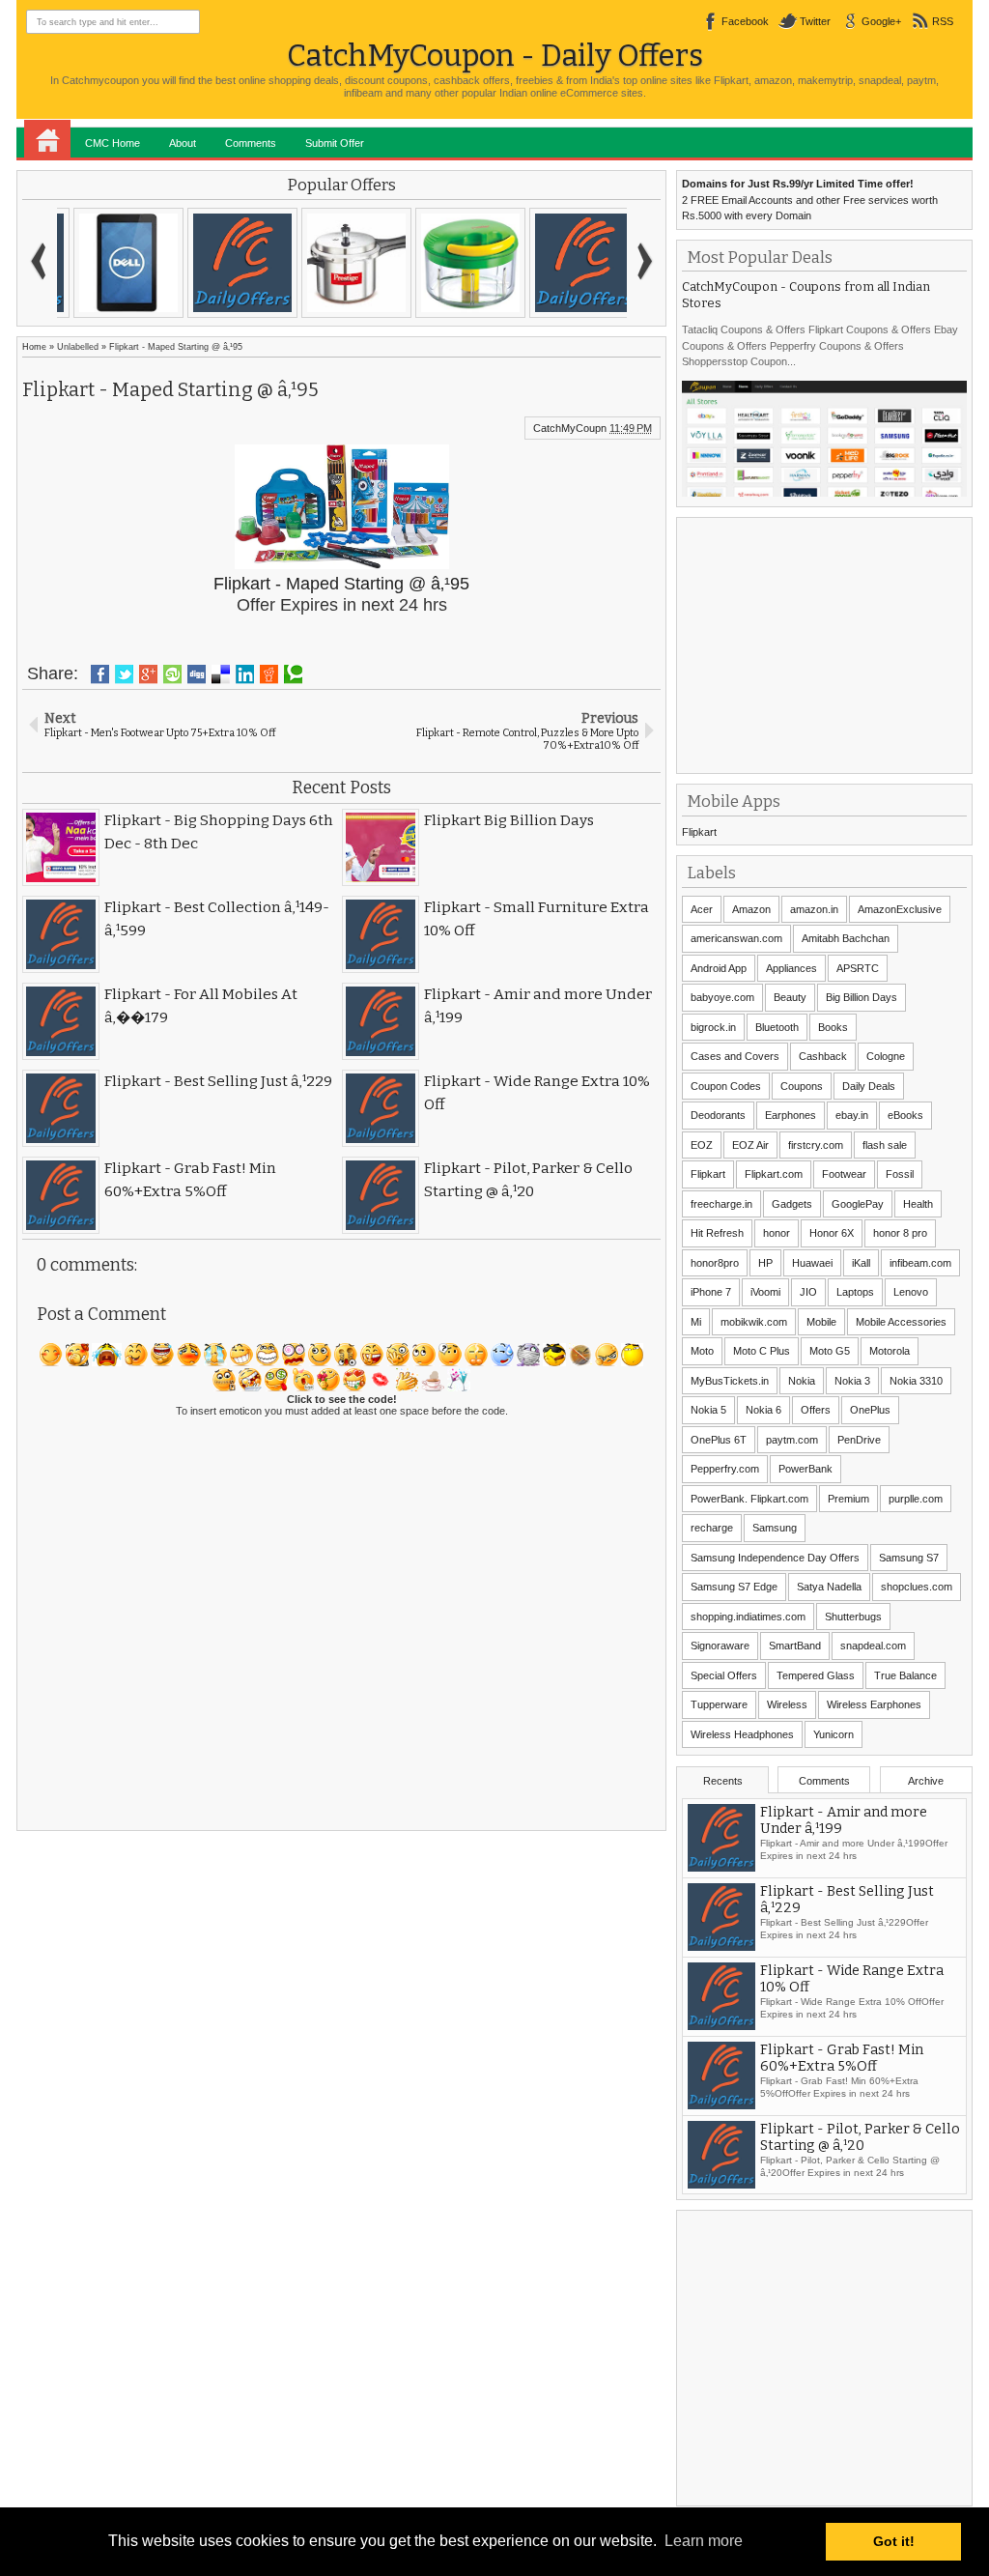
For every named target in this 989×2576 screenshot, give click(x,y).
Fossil (900, 1174)
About (183, 143)
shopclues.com (917, 1587)
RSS (943, 21)
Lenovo (911, 1292)
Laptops (855, 1292)
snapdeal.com (873, 1646)
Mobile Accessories (901, 1322)
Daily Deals (869, 1086)
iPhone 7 (711, 1292)
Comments (251, 143)
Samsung (775, 1528)
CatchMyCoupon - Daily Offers (495, 56)
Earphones (791, 1115)
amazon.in (814, 909)
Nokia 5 (708, 1410)
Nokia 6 (763, 1410)
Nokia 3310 (916, 1381)
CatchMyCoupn (570, 428)
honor (777, 1233)
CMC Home (113, 143)
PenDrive (859, 1440)
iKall (861, 1263)
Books (833, 1027)
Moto (702, 1351)
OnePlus (870, 1410)
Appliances (791, 968)
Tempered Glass (816, 1675)
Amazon (751, 909)
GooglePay (858, 1204)
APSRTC (858, 968)
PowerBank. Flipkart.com (749, 1499)
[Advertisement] (827, 644)
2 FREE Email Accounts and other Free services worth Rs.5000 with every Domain (810, 200)
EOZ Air (750, 1145)
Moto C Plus (762, 1351)
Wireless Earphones (874, 1704)
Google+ (881, 21)
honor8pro (715, 1263)
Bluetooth (777, 1027)
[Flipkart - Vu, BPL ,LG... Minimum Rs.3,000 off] (456, 263)
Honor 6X (832, 1233)
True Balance (905, 1675)
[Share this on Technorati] (293, 674)
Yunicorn (834, 1734)
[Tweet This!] (124, 674)
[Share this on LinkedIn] (245, 674)
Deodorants (718, 1115)
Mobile (821, 1322)
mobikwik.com (754, 1322)
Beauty (790, 997)
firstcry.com (816, 1145)
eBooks (905, 1115)
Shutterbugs (853, 1617)
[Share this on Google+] (148, 674)
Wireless (787, 1704)
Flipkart (699, 832)
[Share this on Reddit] (269, 674)
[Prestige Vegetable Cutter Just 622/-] (228, 263)
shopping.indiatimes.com (748, 1617)
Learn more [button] (704, 2541)
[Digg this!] (197, 674)
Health (918, 1204)
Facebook (745, 21)
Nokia (802, 1381)
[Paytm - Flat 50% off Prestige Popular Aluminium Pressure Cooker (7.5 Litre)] (114, 263)
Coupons (802, 1086)
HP (765, 1263)
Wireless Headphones (742, 1734)
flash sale (885, 1145)
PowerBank (805, 1469)
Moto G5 (830, 1351)
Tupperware (719, 1704)
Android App (719, 968)
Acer (702, 909)
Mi (696, 1322)
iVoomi (765, 1292)
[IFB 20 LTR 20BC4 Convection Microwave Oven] (570, 263)
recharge (712, 1528)
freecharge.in (721, 1204)
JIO (808, 1292)
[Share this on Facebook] (100, 674)
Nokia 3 (852, 1381)
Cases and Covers (735, 1056)
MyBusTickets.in (730, 1381)
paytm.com (792, 1440)
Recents (723, 1781)
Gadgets (792, 1204)
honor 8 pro (900, 1233)
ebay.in (852, 1115)
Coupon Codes (726, 1086)
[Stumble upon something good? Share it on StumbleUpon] (172, 674)
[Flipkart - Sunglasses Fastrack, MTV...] (342, 263)
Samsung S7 (909, 1558)
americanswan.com (736, 938)
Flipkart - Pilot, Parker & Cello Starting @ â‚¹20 (860, 2137)
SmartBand (795, 1646)
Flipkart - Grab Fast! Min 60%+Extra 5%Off (842, 2058)
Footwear (844, 1174)
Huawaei (812, 1263)
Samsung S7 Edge (734, 1587)
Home (47, 139)
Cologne (886, 1056)
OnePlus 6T (719, 1440)
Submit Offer (335, 143)
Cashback (823, 1056)
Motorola (890, 1351)
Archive (926, 1781)
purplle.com (916, 1499)
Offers (816, 1410)
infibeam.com (920, 1263)
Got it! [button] (894, 2541)
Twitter (815, 21)
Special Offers (724, 1675)
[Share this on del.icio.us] (221, 674)
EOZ (702, 1145)
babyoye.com (722, 997)
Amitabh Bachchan (846, 938)
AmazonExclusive (900, 909)
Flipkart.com (774, 1174)
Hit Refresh (717, 1233)
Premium (848, 1499)
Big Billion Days (862, 997)
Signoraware (720, 1646)
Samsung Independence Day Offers (775, 1558)
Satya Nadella (829, 1587)
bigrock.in (713, 1027)
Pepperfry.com (725, 1469)
